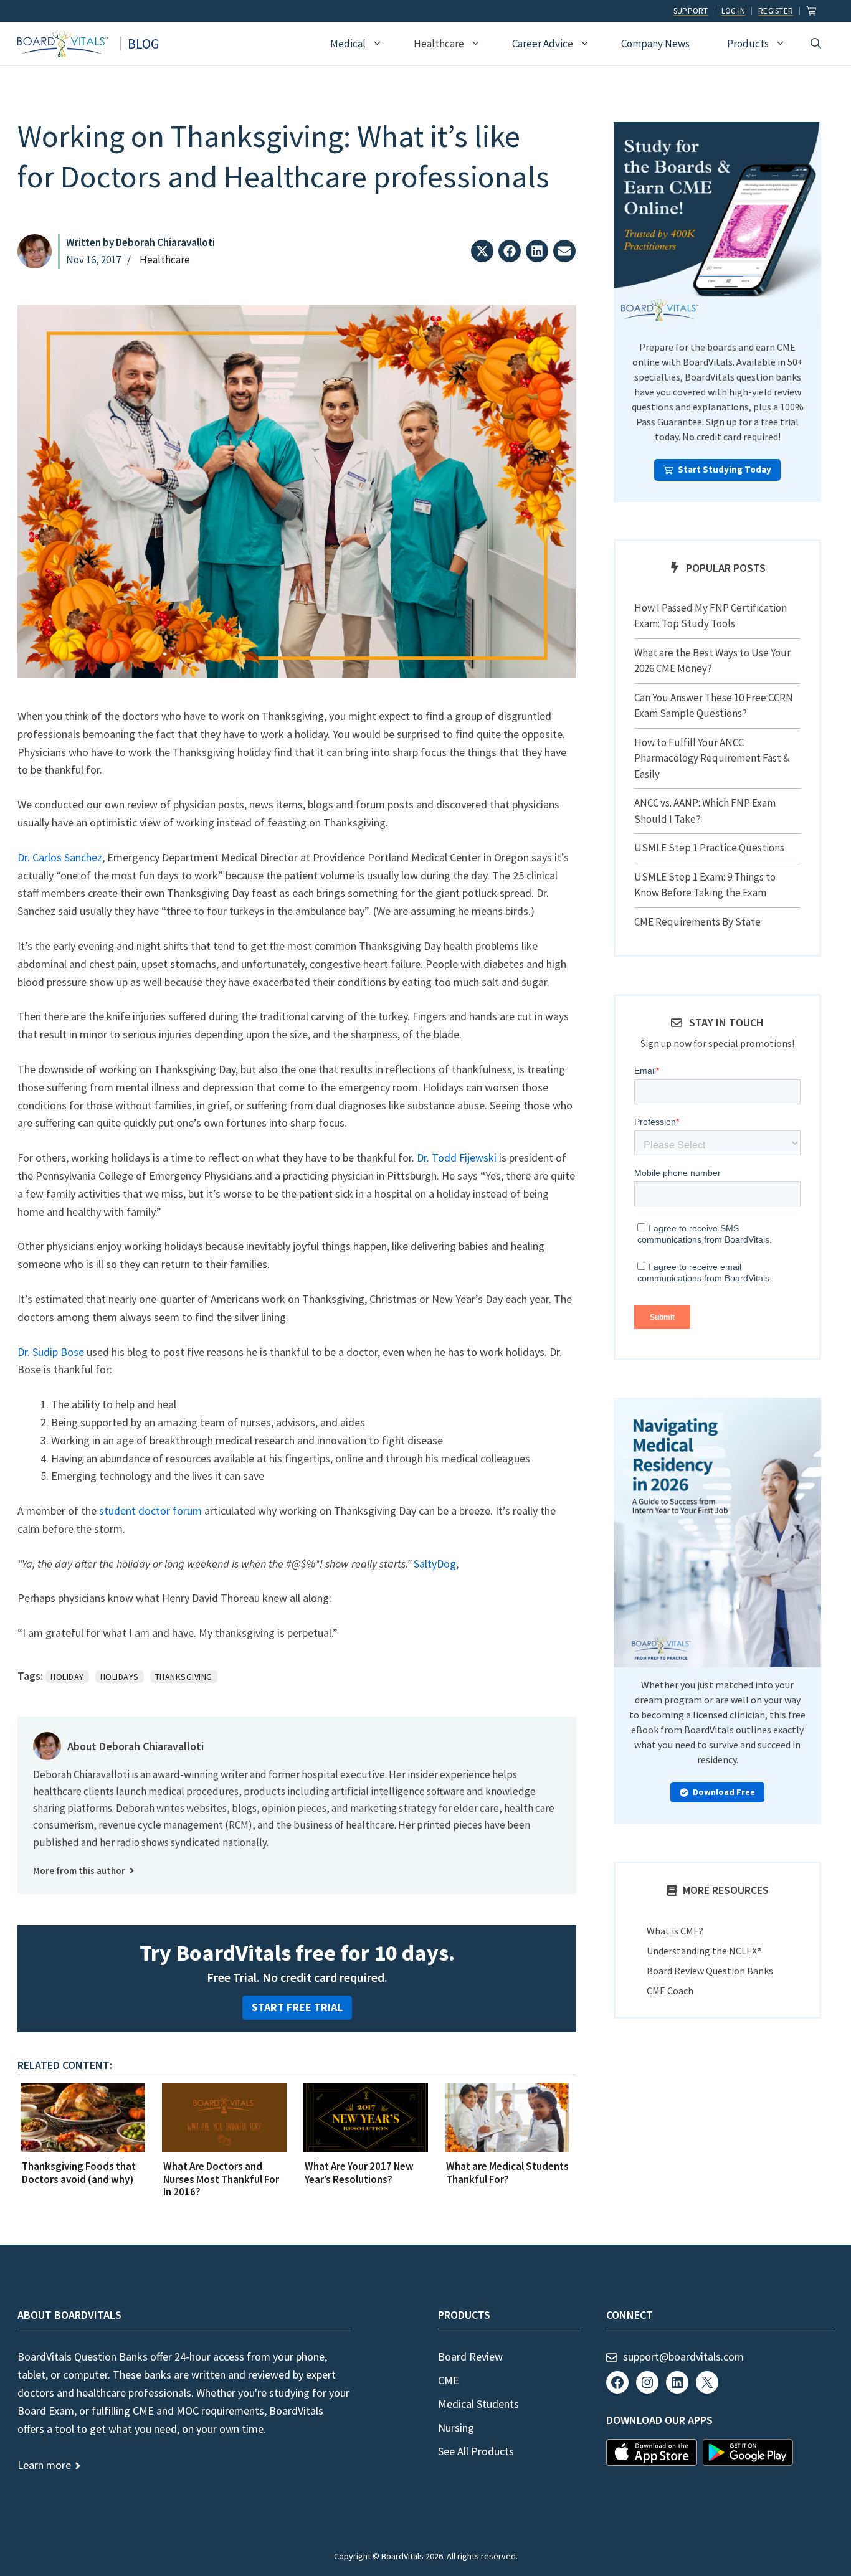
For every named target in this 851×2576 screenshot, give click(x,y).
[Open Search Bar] (816, 44)
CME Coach (670, 1991)
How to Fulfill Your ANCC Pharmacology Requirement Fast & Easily (712, 758)
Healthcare (439, 44)
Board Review (470, 2356)
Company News (655, 44)
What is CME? (675, 1931)
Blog (143, 44)
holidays (120, 1677)
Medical (348, 44)
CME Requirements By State (697, 922)
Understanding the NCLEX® (704, 1951)
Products (748, 44)
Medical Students (478, 2404)
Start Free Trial (297, 2007)
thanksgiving (184, 1677)
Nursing (456, 2427)
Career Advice (543, 44)
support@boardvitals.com (683, 2356)
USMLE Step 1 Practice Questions (709, 848)
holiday (67, 1677)
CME (449, 2380)
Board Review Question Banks (710, 1971)
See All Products (476, 2451)
